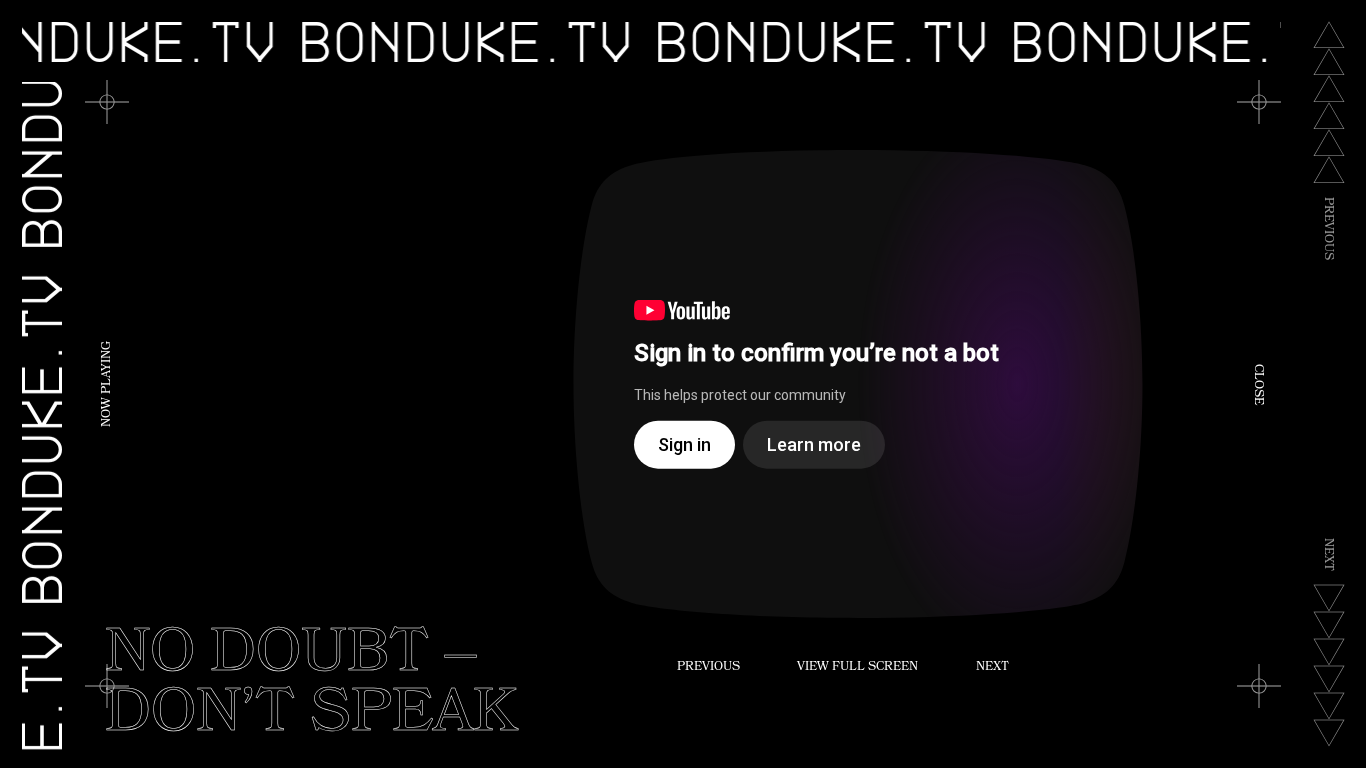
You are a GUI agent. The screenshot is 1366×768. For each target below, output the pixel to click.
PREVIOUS (708, 668)
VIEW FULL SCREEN (857, 668)
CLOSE (1257, 384)
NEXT (992, 668)
